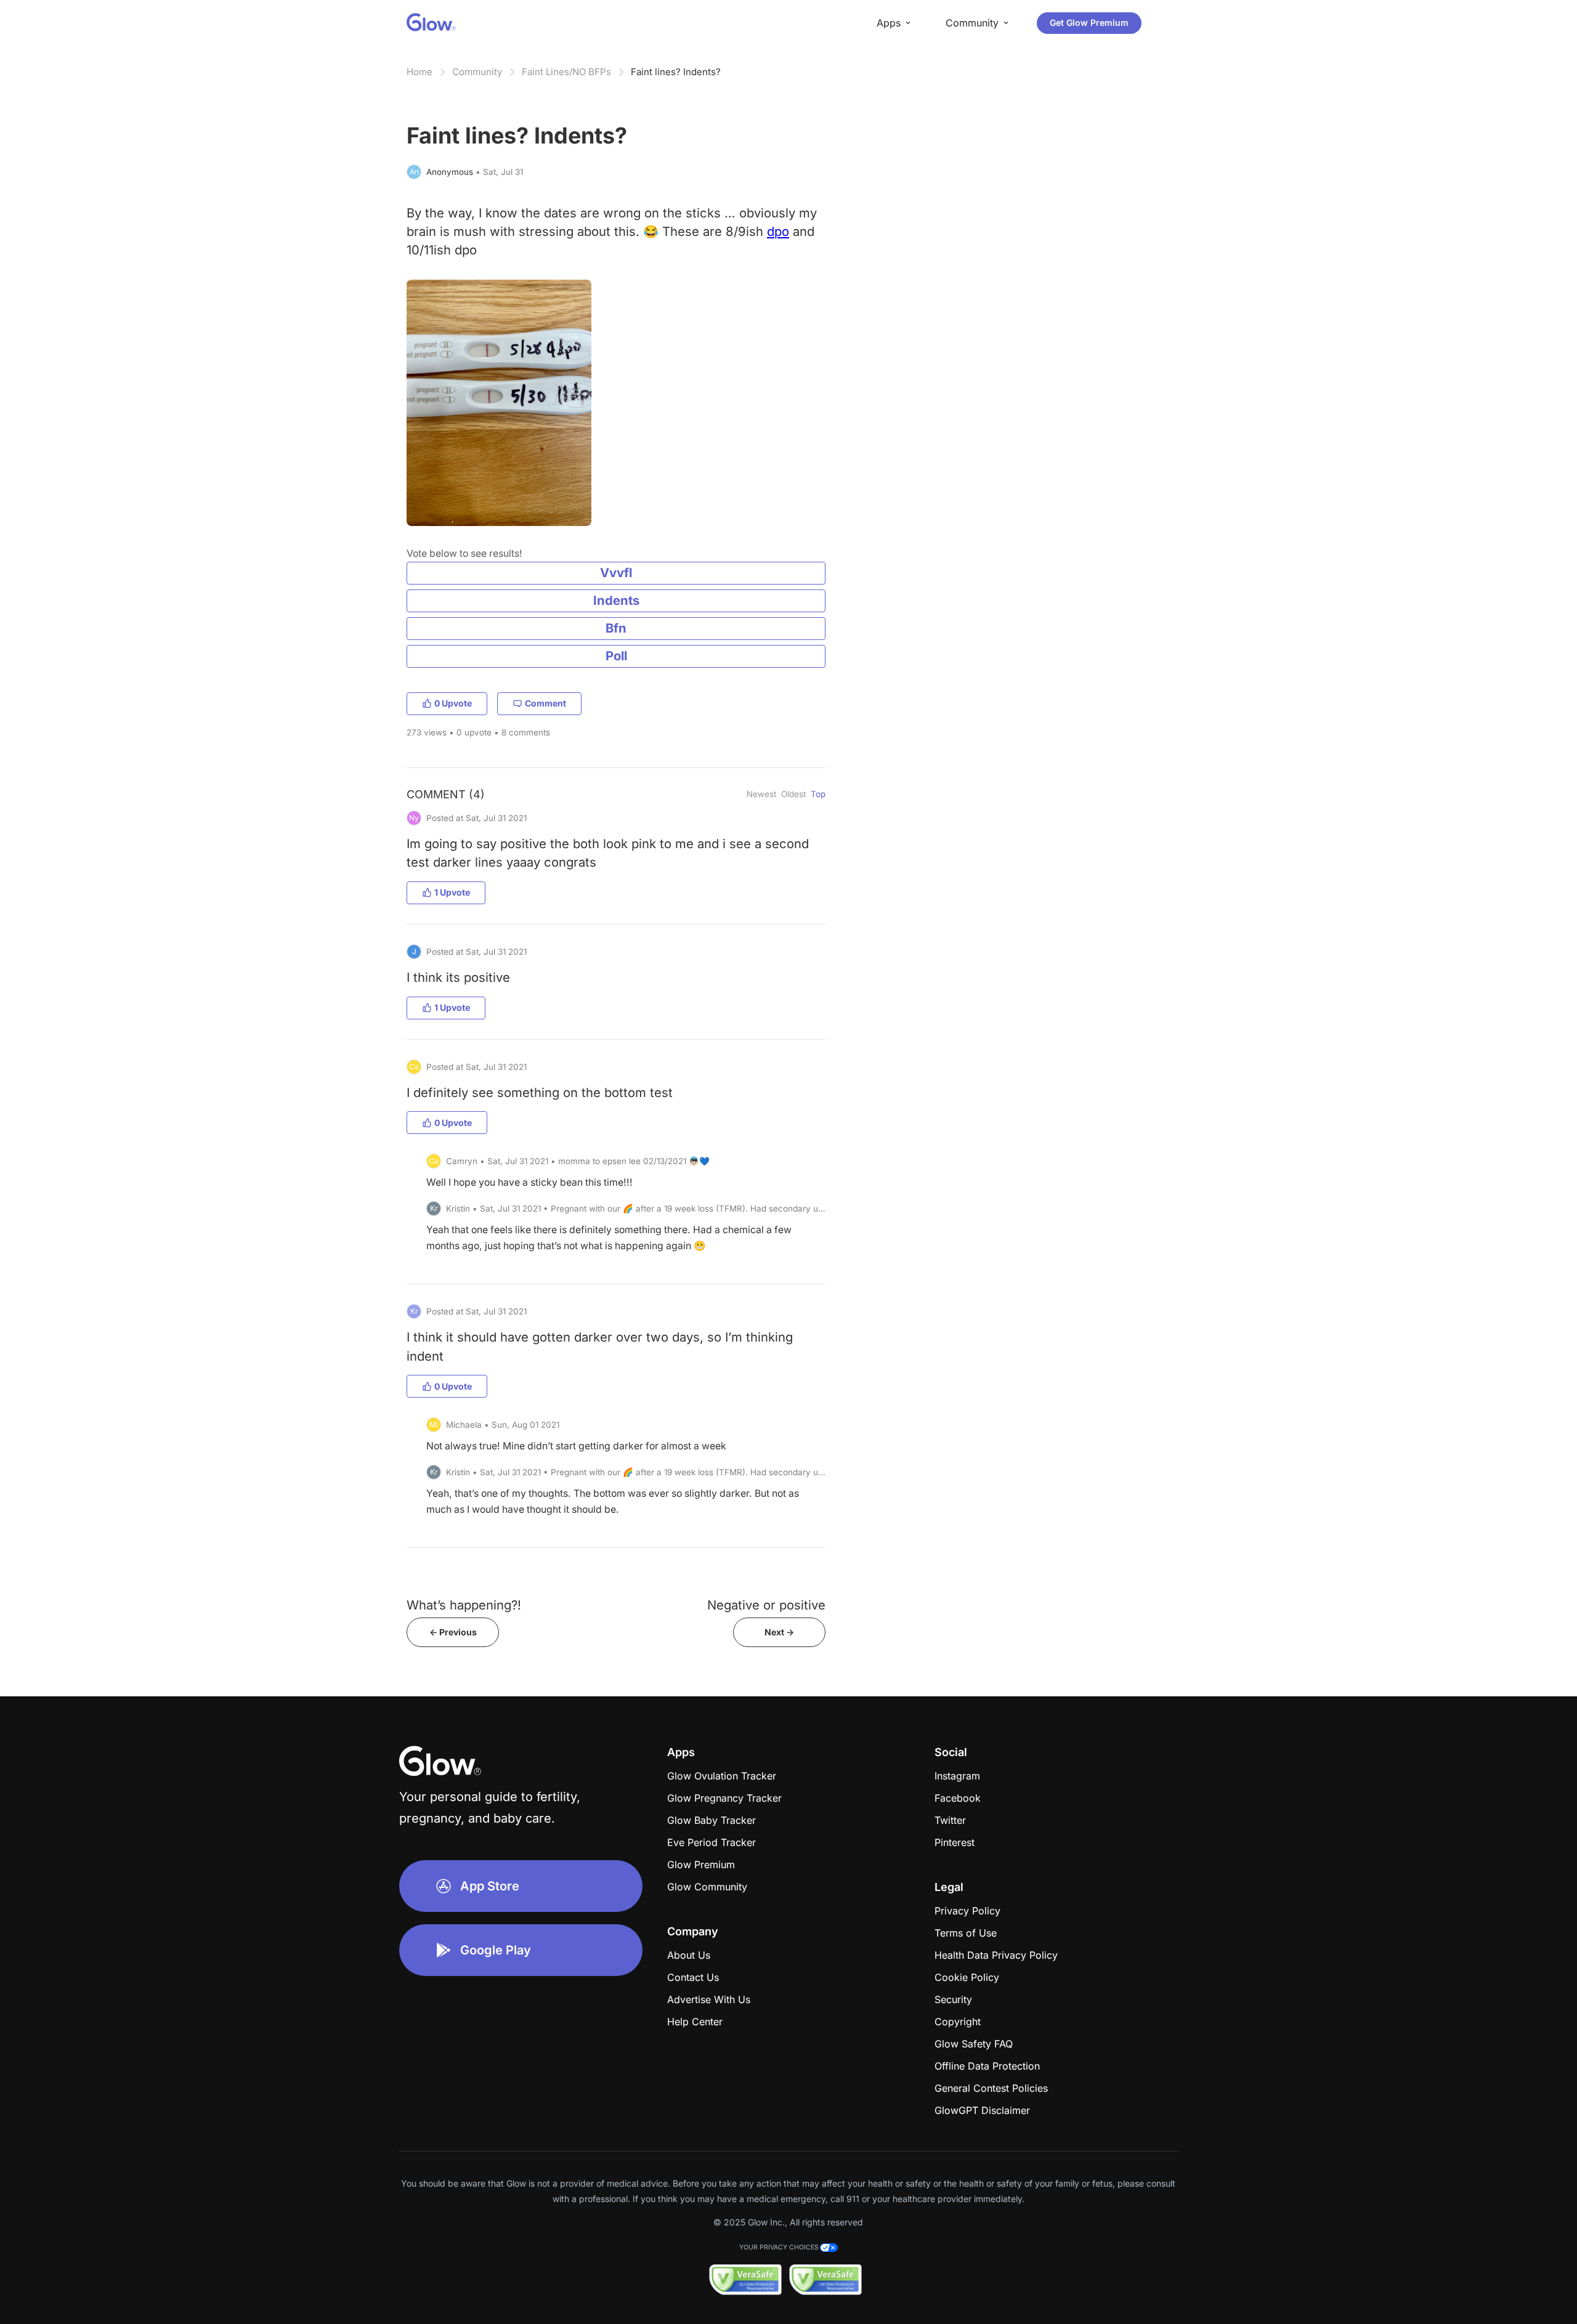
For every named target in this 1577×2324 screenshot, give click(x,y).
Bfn (616, 628)
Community (477, 72)
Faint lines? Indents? (676, 72)
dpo (778, 231)
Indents (616, 600)
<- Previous (453, 1632)
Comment (545, 703)
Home (420, 72)
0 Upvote (453, 703)
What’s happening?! (464, 1605)
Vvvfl (616, 573)
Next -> (779, 1632)
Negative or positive (766, 1605)
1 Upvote (452, 892)
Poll (616, 656)
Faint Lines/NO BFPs (566, 72)
